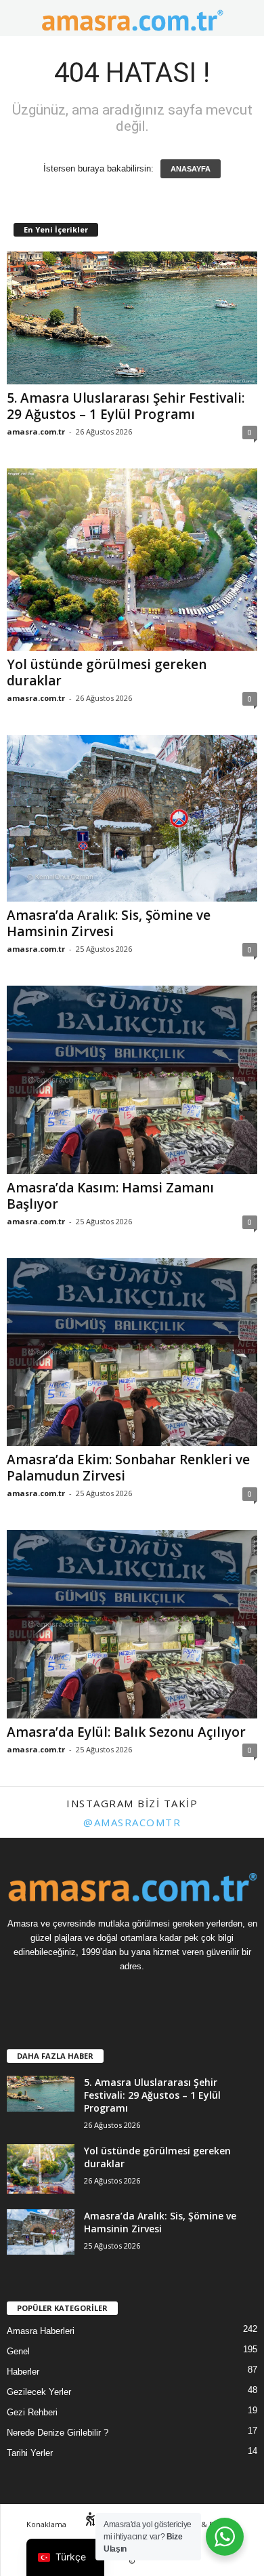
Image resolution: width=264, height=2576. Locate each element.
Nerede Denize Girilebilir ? (58, 2433)
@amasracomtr (132, 1822)
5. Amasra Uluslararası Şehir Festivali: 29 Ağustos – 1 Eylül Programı (126, 406)
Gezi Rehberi (32, 2412)
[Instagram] (146, 1993)
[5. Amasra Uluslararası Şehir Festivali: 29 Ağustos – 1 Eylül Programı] (132, 318)
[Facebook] (119, 1993)
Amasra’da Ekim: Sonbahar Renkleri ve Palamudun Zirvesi (128, 1468)
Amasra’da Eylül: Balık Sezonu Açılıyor (126, 1732)
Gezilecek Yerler (39, 2392)
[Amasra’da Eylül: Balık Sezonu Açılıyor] (132, 1624)
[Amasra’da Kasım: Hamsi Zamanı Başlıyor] (132, 1080)
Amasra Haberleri (41, 2331)
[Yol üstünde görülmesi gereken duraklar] (132, 559)
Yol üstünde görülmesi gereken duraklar (107, 672)
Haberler (23, 2372)
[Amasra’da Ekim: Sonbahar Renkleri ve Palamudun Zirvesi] (132, 1352)
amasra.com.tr (36, 431)
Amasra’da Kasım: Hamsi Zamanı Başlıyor (110, 1196)
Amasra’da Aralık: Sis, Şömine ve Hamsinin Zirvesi (109, 923)
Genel (18, 2351)
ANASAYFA (191, 169)
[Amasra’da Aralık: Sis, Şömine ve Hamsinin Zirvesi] (132, 819)
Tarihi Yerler (30, 2453)
